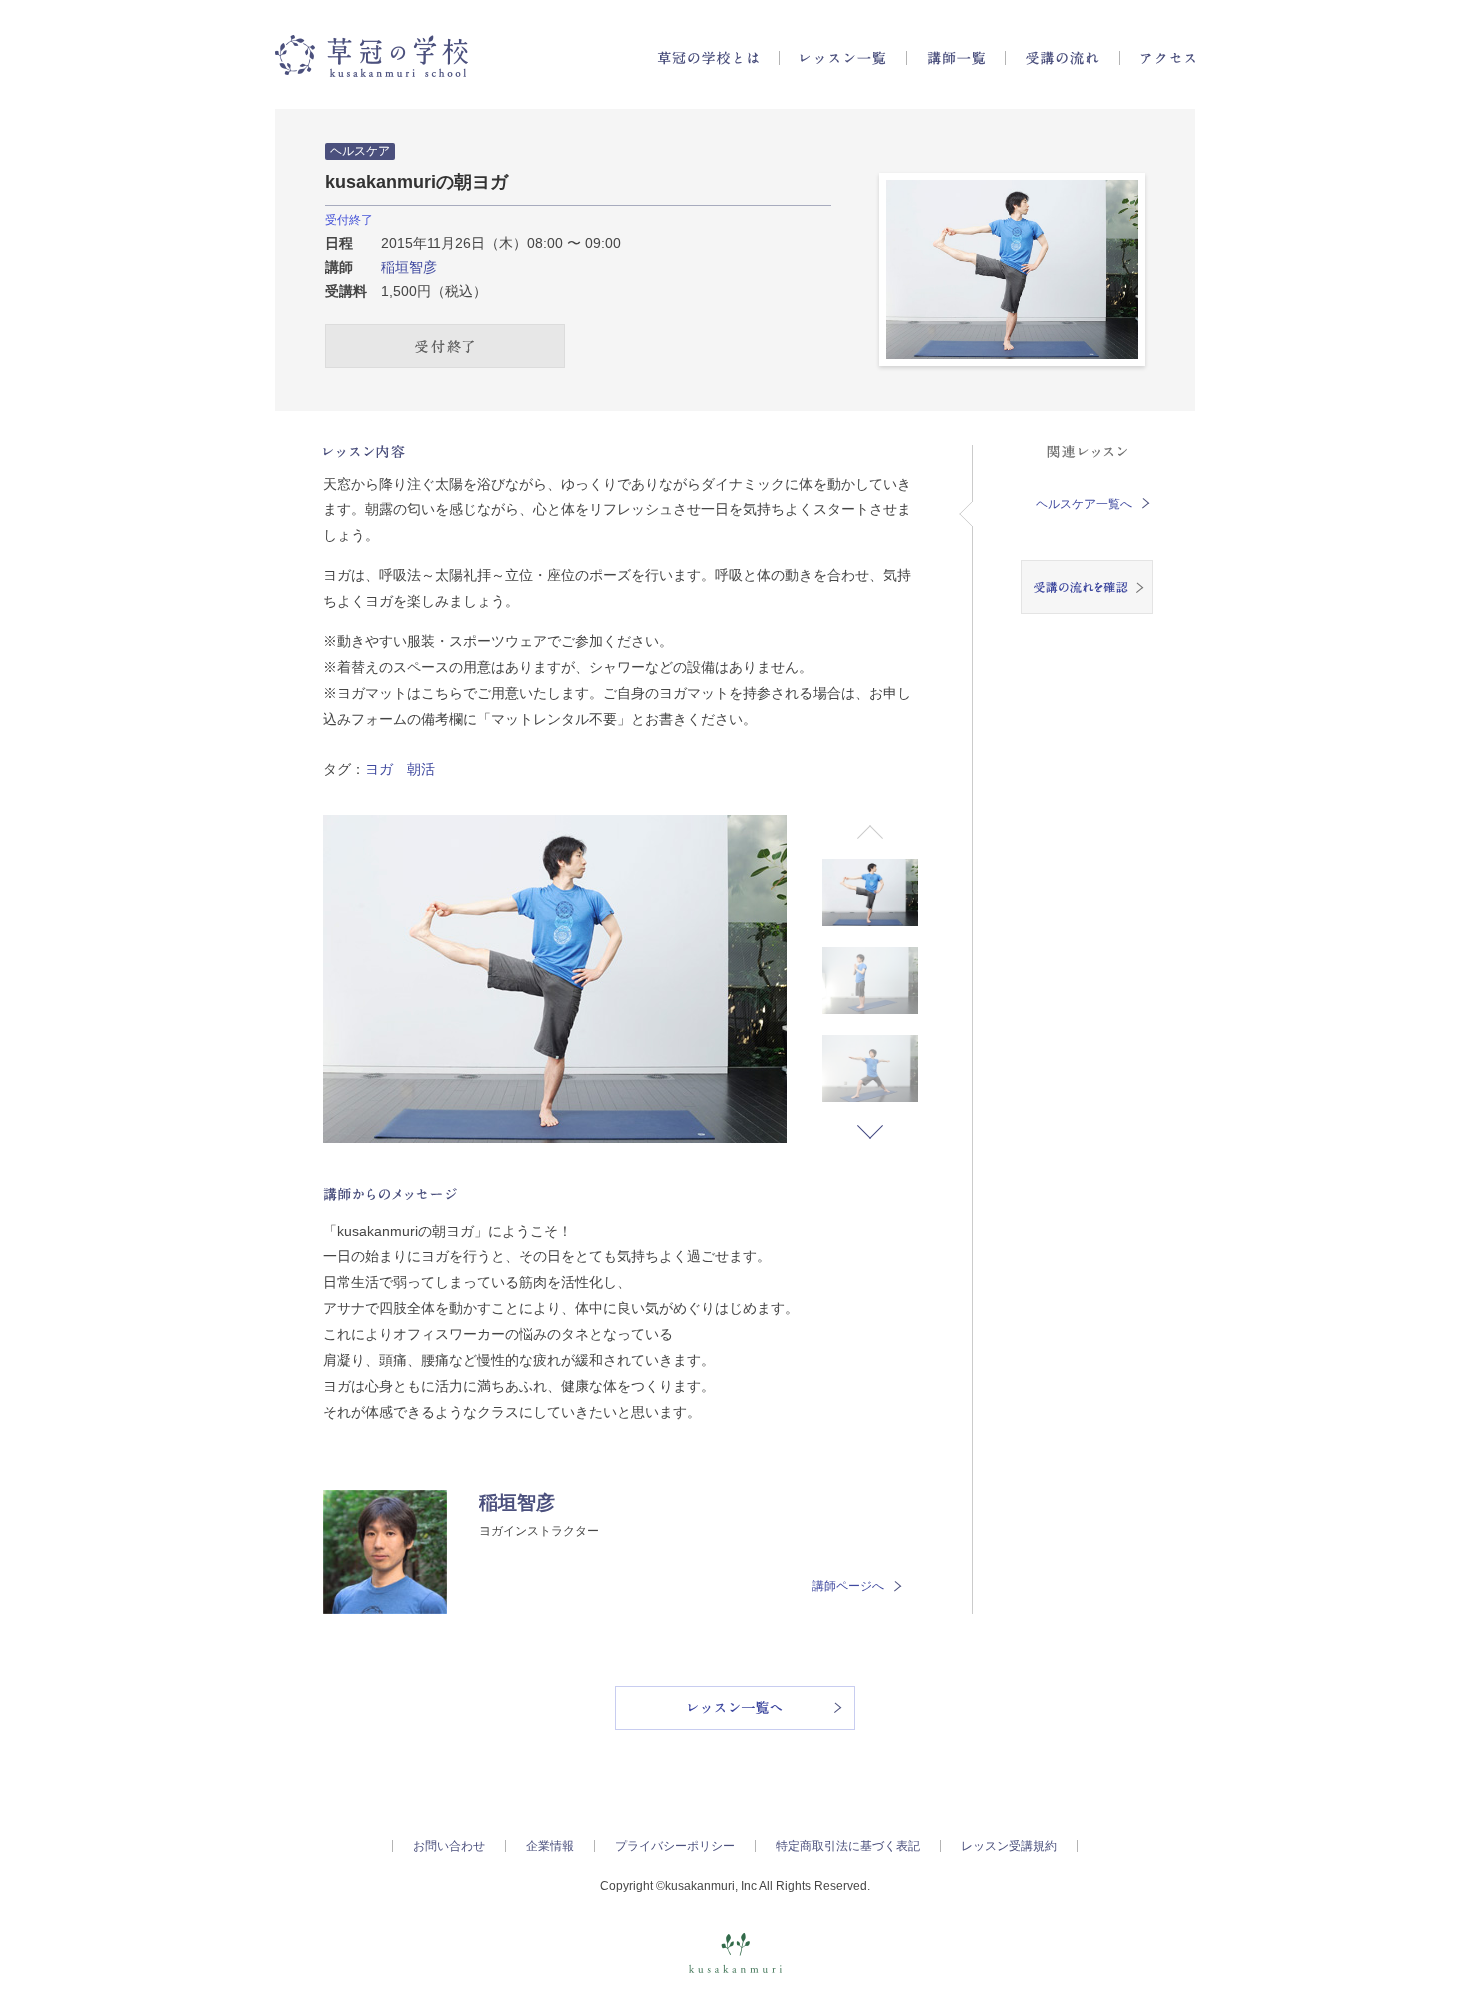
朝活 (421, 769)
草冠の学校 (371, 56)
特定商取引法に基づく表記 (848, 1846)
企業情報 (550, 1846)
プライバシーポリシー (675, 1846)
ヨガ (379, 769)
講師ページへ (848, 1586)
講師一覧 (956, 58)
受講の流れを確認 (1087, 587)
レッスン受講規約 (1009, 1846)
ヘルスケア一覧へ (1084, 504)
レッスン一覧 (843, 58)
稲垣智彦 (409, 267)
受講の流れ (1062, 58)
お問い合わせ (449, 1846)
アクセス (1167, 58)
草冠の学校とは (708, 58)
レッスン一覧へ (735, 1708)
